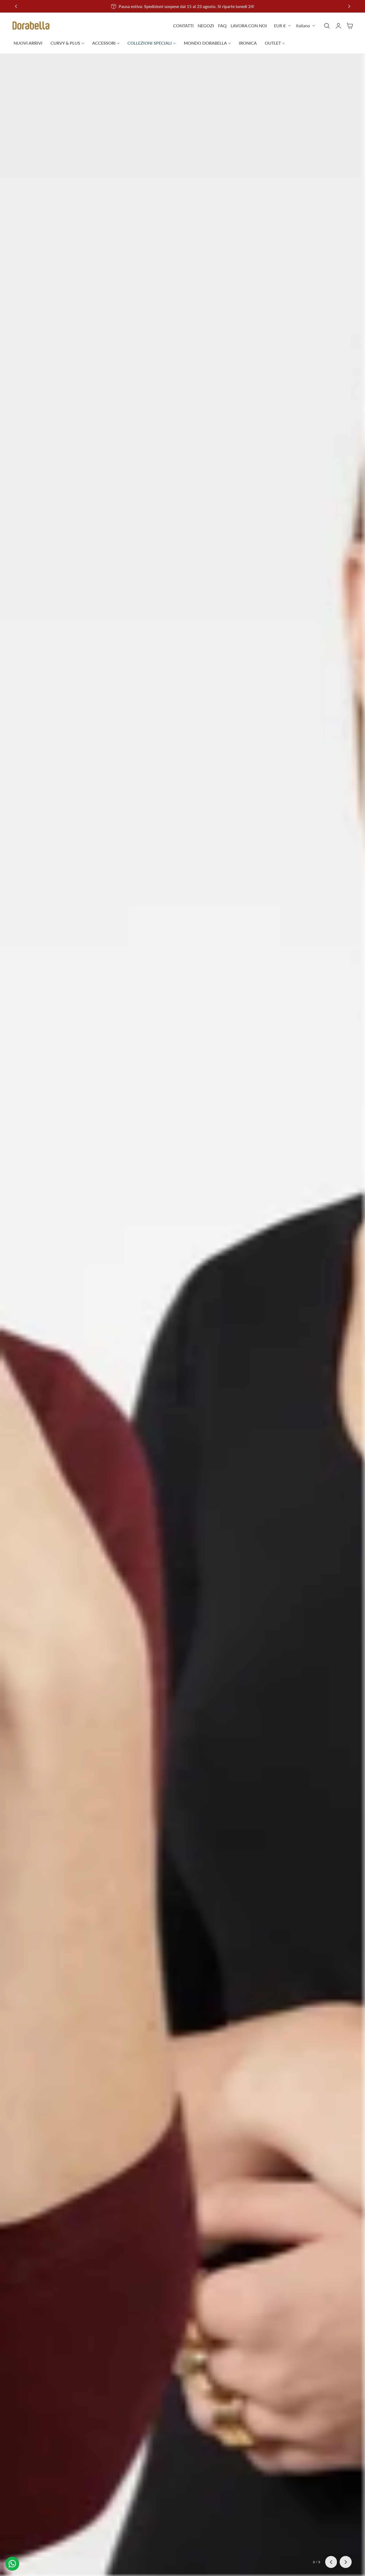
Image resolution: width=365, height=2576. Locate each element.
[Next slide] (346, 2562)
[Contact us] (12, 2564)
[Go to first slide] (349, 6)
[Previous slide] (16, 6)
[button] (327, 26)
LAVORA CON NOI (249, 26)
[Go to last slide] (331, 2562)
